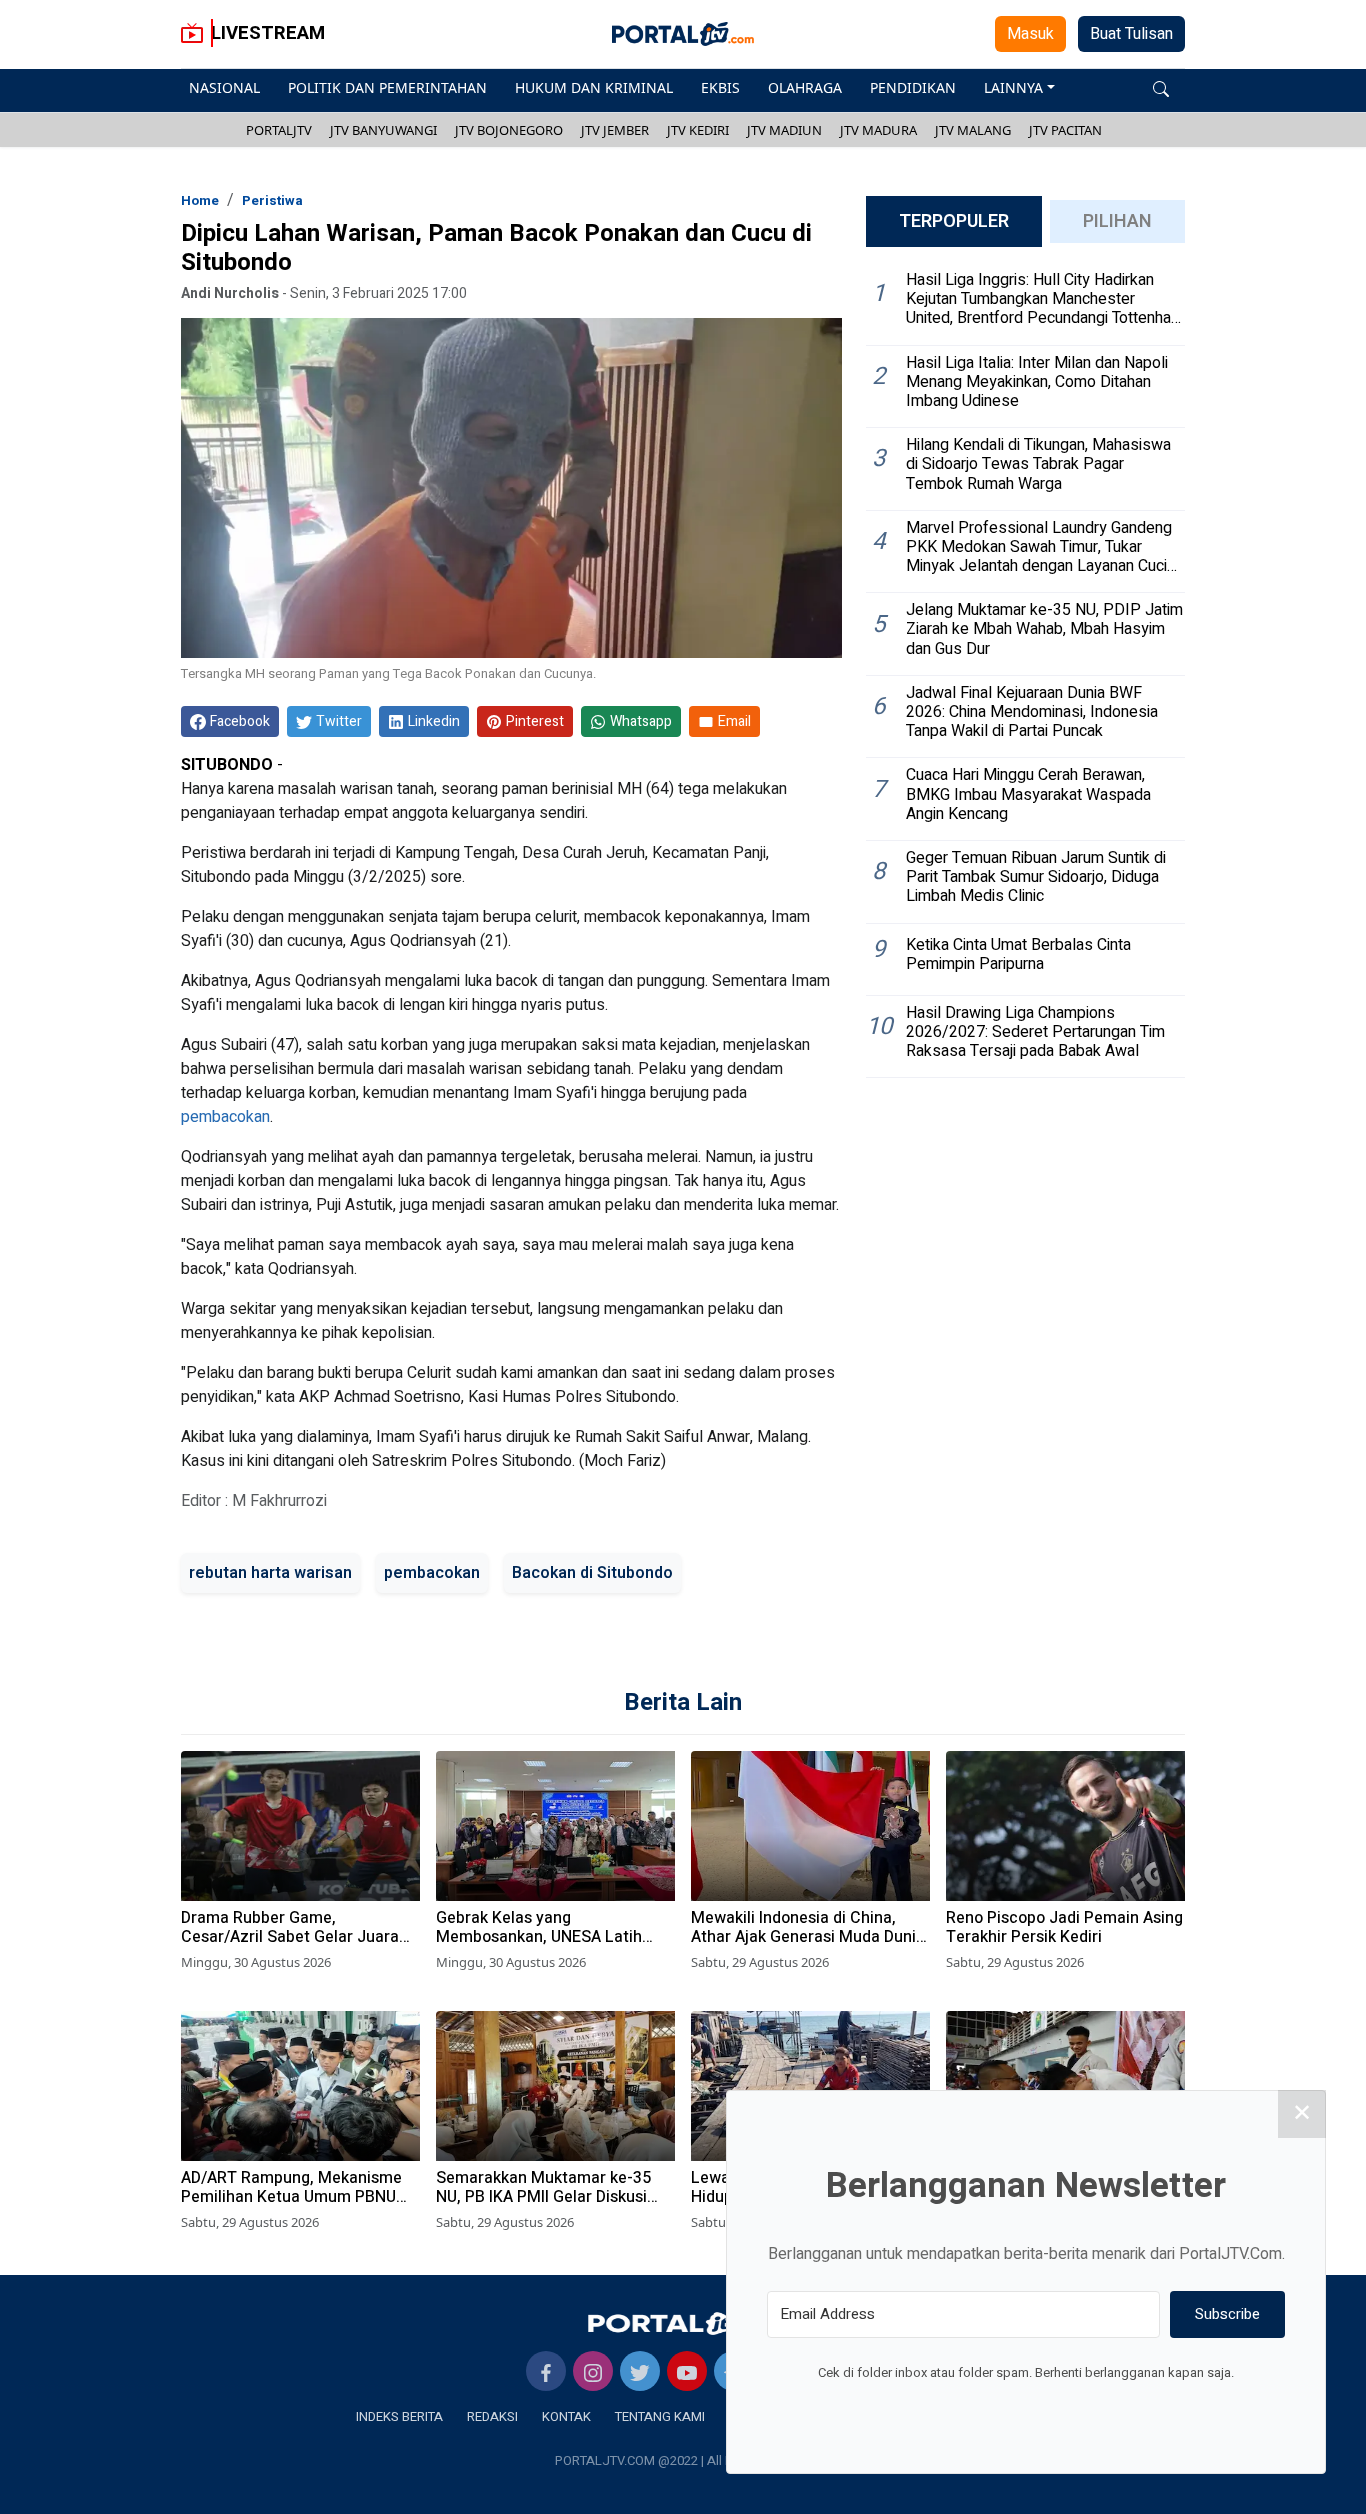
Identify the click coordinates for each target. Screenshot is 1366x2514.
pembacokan (225, 1117)
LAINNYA (1013, 87)
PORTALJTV (279, 130)
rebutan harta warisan (270, 1573)
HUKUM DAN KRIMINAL (594, 87)
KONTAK (566, 2416)
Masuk (1030, 34)
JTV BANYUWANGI (383, 130)
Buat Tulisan (1131, 34)
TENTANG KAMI (660, 2416)
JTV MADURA (878, 130)
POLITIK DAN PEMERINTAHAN (387, 87)
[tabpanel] (1025, 670)
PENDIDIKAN (913, 87)
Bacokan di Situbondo (592, 1573)
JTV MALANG (973, 130)
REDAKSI (492, 2416)
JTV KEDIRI (698, 130)
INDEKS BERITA (399, 2416)
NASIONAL (224, 87)
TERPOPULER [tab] (954, 221)
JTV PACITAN (1065, 130)
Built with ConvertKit (1108, 2410)
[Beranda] (683, 2323)
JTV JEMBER (615, 130)
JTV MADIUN (784, 130)
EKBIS (720, 87)
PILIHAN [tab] (1117, 221)
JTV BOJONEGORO (509, 130)
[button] (1161, 87)
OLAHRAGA (805, 87)
